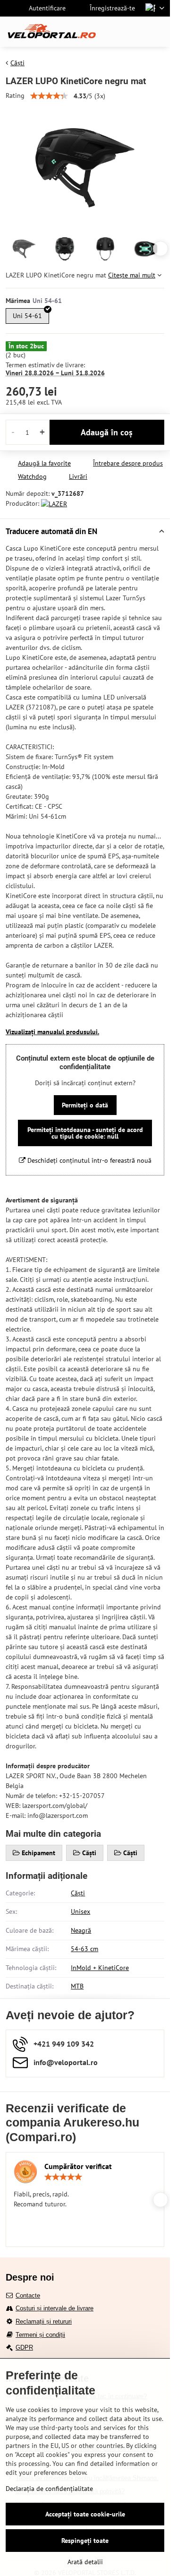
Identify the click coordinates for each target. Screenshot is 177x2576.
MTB (77, 1986)
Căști (78, 1893)
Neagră (81, 1930)
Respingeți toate (85, 2541)
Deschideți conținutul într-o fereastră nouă (88, 1160)
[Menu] (159, 32)
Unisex (80, 1911)
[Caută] (113, 32)
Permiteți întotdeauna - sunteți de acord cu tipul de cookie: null (85, 1133)
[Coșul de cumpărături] (136, 32)
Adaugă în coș (107, 432)
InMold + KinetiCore (100, 1968)
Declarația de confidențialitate (49, 2489)
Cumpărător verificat (78, 2166)
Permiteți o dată (85, 1105)
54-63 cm (84, 1949)
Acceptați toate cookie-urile (85, 2514)
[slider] (49, 96)
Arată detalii (85, 2562)
